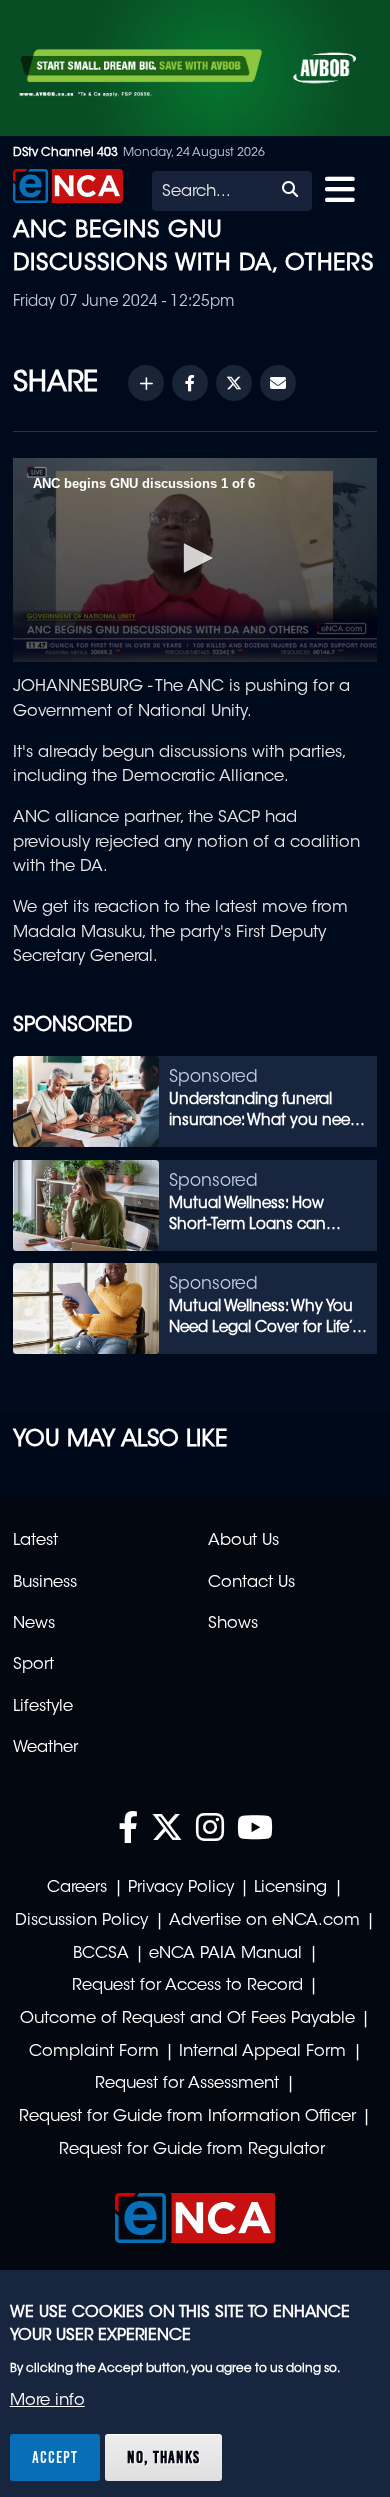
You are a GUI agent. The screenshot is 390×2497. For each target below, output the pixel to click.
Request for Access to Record (187, 1986)
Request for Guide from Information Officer (187, 2117)
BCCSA (101, 1954)
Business (45, 1583)
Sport (33, 1665)
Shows (233, 1624)
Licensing (290, 1888)
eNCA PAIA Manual (225, 1954)
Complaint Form (94, 2052)
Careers (77, 1888)
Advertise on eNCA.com (264, 1921)
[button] (195, 558)
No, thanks (163, 2457)
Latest (35, 1541)
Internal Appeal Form (262, 2052)
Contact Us (251, 1583)
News (34, 1624)
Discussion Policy (81, 1921)
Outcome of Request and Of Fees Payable (187, 2019)
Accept (55, 2457)
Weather (45, 1748)
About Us (243, 1541)
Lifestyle (43, 1707)
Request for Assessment (187, 2084)
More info (47, 2401)
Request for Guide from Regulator (192, 2150)
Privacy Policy (181, 1888)
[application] (195, 560)
